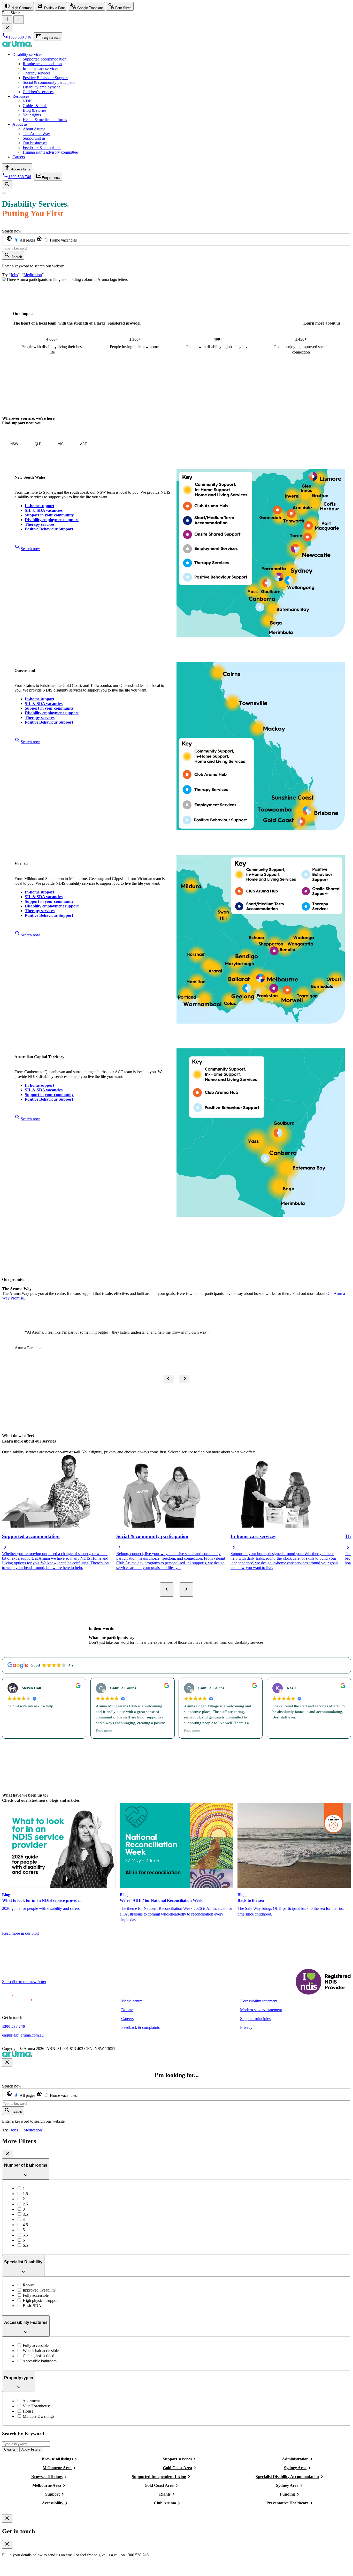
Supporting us (34, 138)
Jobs (14, 275)
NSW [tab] (14, 444)
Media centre (132, 2001)
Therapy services (37, 73)
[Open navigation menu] (4, 193)
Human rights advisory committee (50, 152)
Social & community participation (50, 82)
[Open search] (7, 185)
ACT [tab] (83, 444)
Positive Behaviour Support (45, 78)
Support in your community (49, 515)
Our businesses (35, 143)
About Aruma (34, 129)
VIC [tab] (61, 444)
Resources (21, 96)
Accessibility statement (259, 2001)
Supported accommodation (45, 59)
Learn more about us (322, 323)
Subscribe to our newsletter (24, 1982)
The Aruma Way (36, 134)
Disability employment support (52, 520)
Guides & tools (35, 106)
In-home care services (40, 68)
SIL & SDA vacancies (44, 510)
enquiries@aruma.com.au (23, 2035)
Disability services (27, 54)
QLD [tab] (38, 444)
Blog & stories (34, 110)
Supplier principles (255, 2019)
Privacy (246, 2027)
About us (20, 124)
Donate (127, 2010)
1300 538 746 (13, 2026)
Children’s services (38, 92)
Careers (19, 157)
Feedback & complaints (42, 148)
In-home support (40, 506)
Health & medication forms (45, 120)
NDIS (28, 101)
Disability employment (41, 87)
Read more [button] (103, 1730)
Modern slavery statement (261, 2010)
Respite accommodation (42, 64)
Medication (33, 275)
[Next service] (186, 1590)
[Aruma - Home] (17, 46)
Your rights (32, 115)
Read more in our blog (20, 1933)
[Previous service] (167, 1590)
